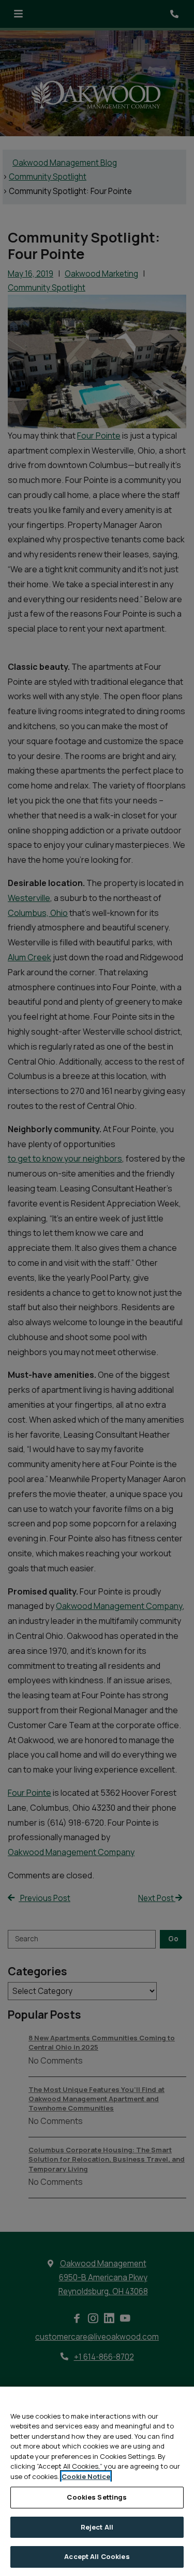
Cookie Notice (86, 2476)
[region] (97, 2481)
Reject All (97, 2527)
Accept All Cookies (97, 2556)
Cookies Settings (97, 2497)
